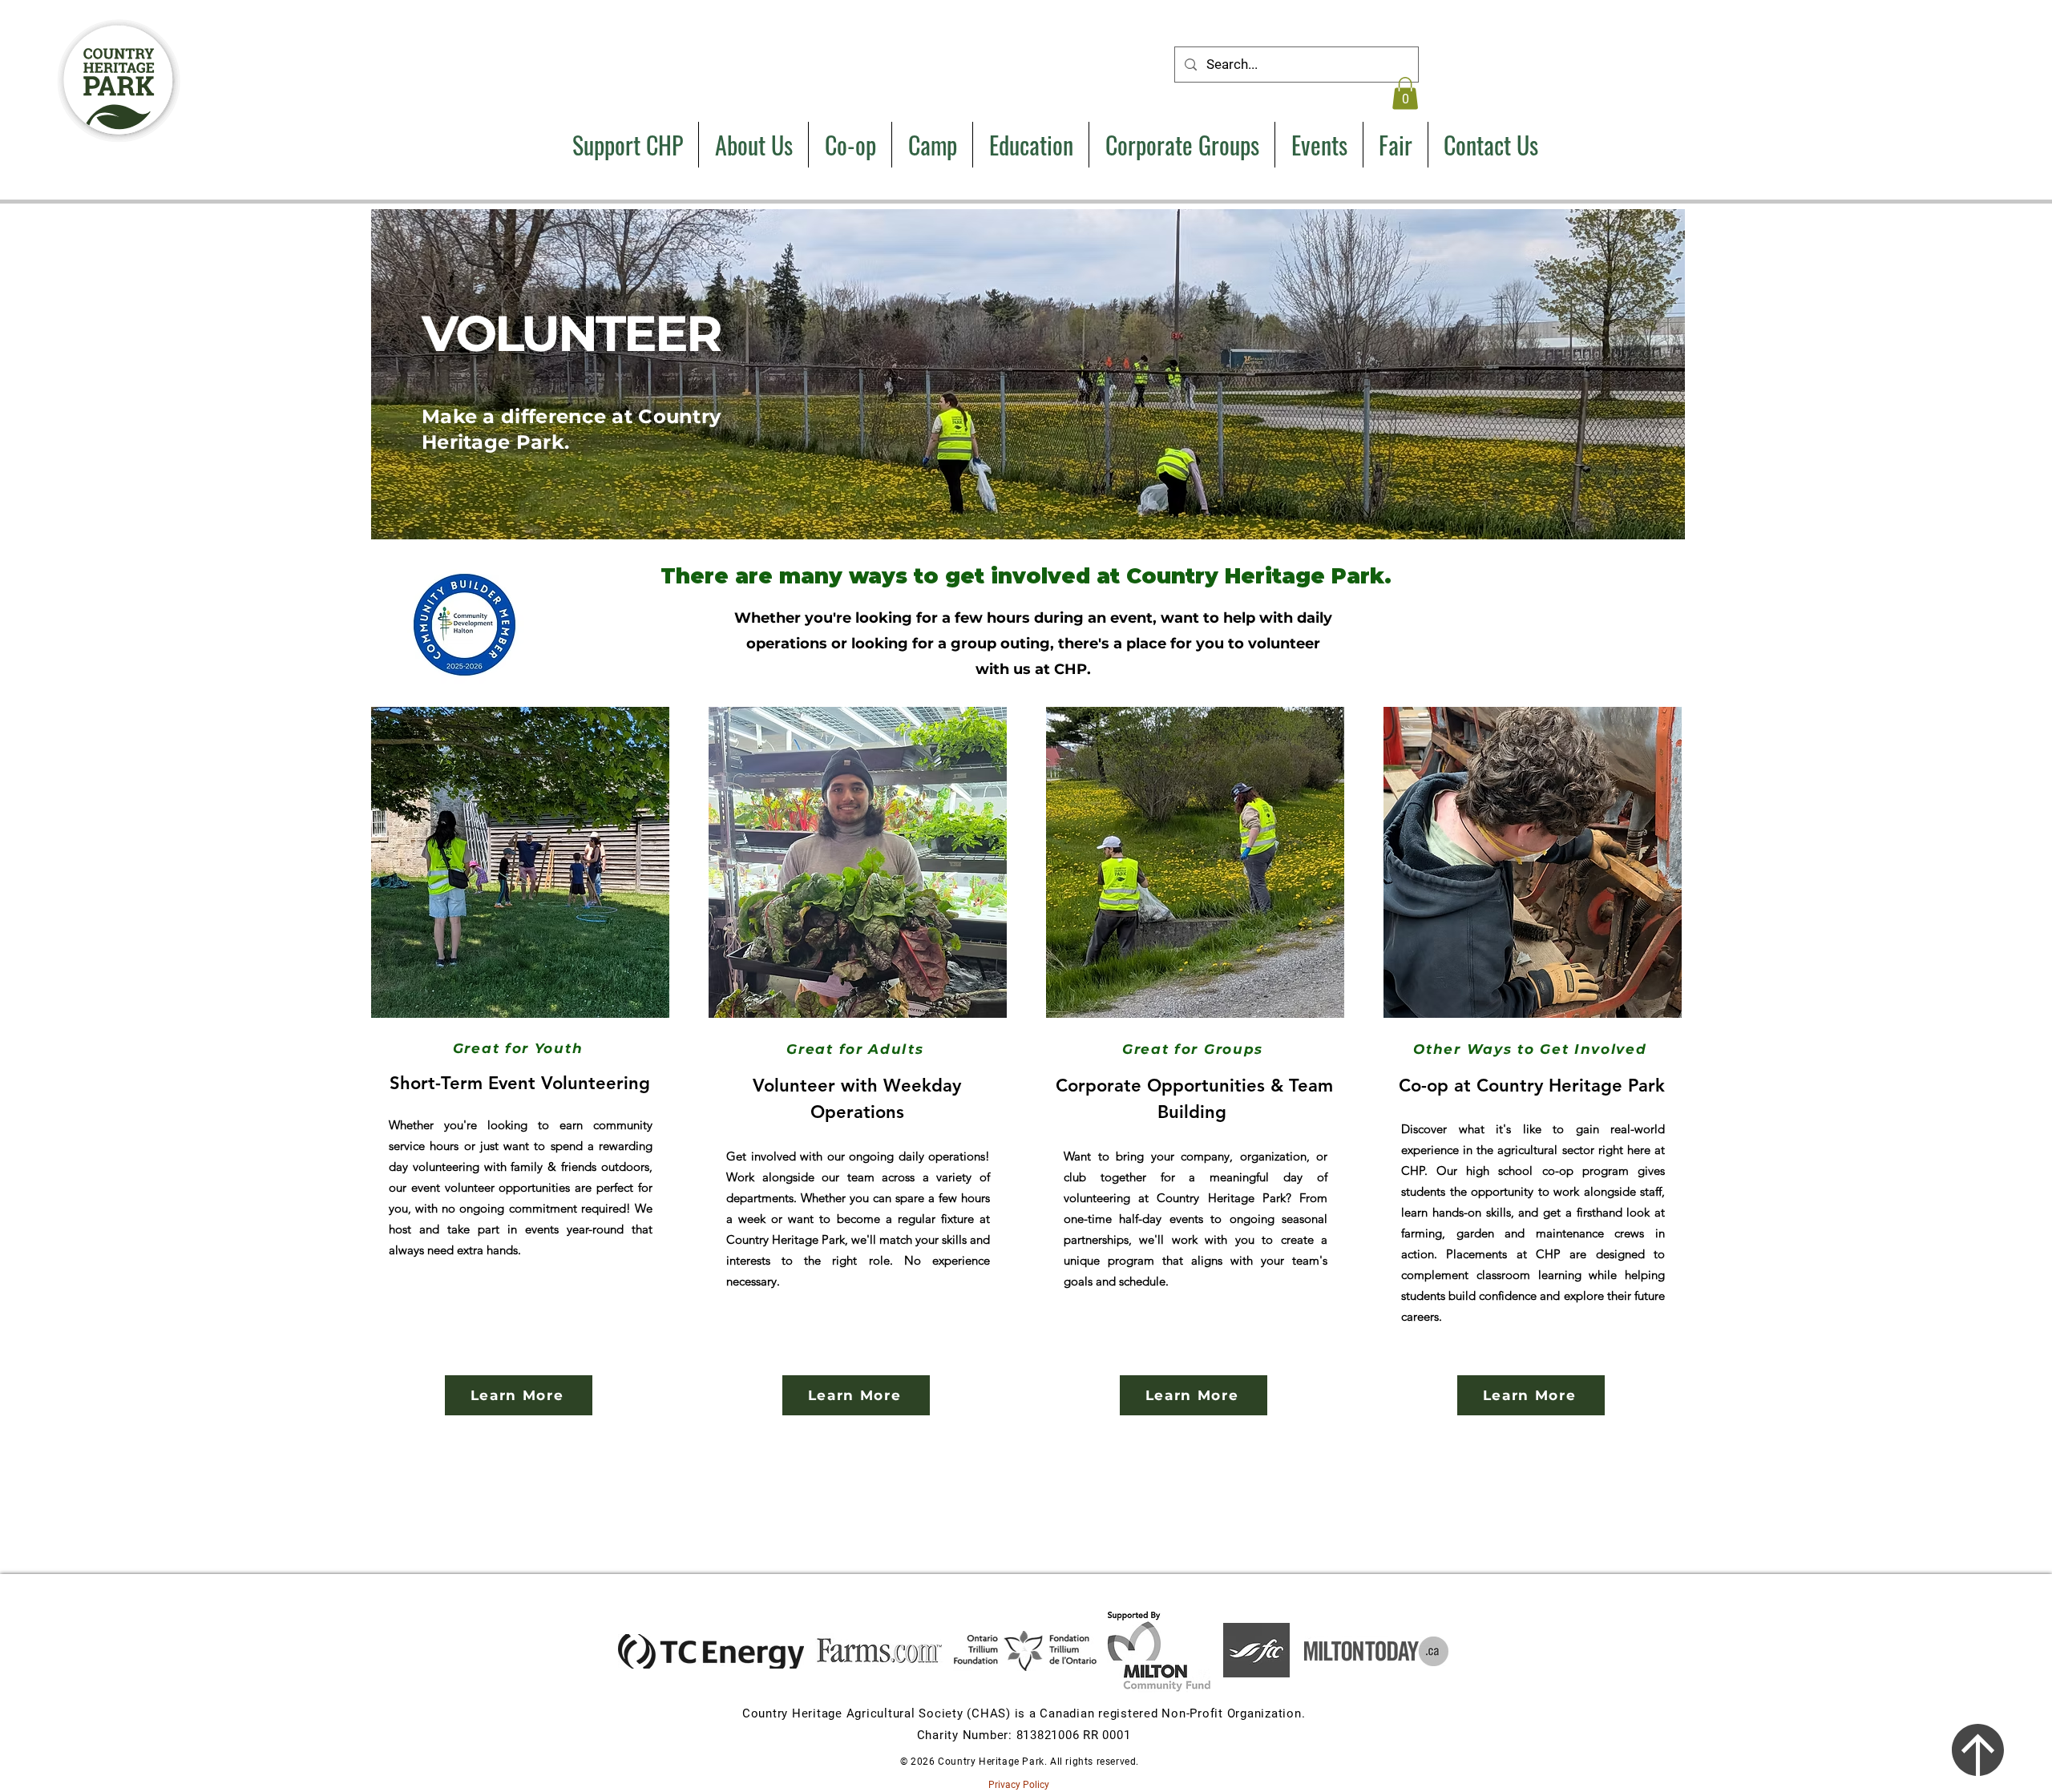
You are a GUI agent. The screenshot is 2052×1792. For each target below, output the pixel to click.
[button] (1405, 93)
